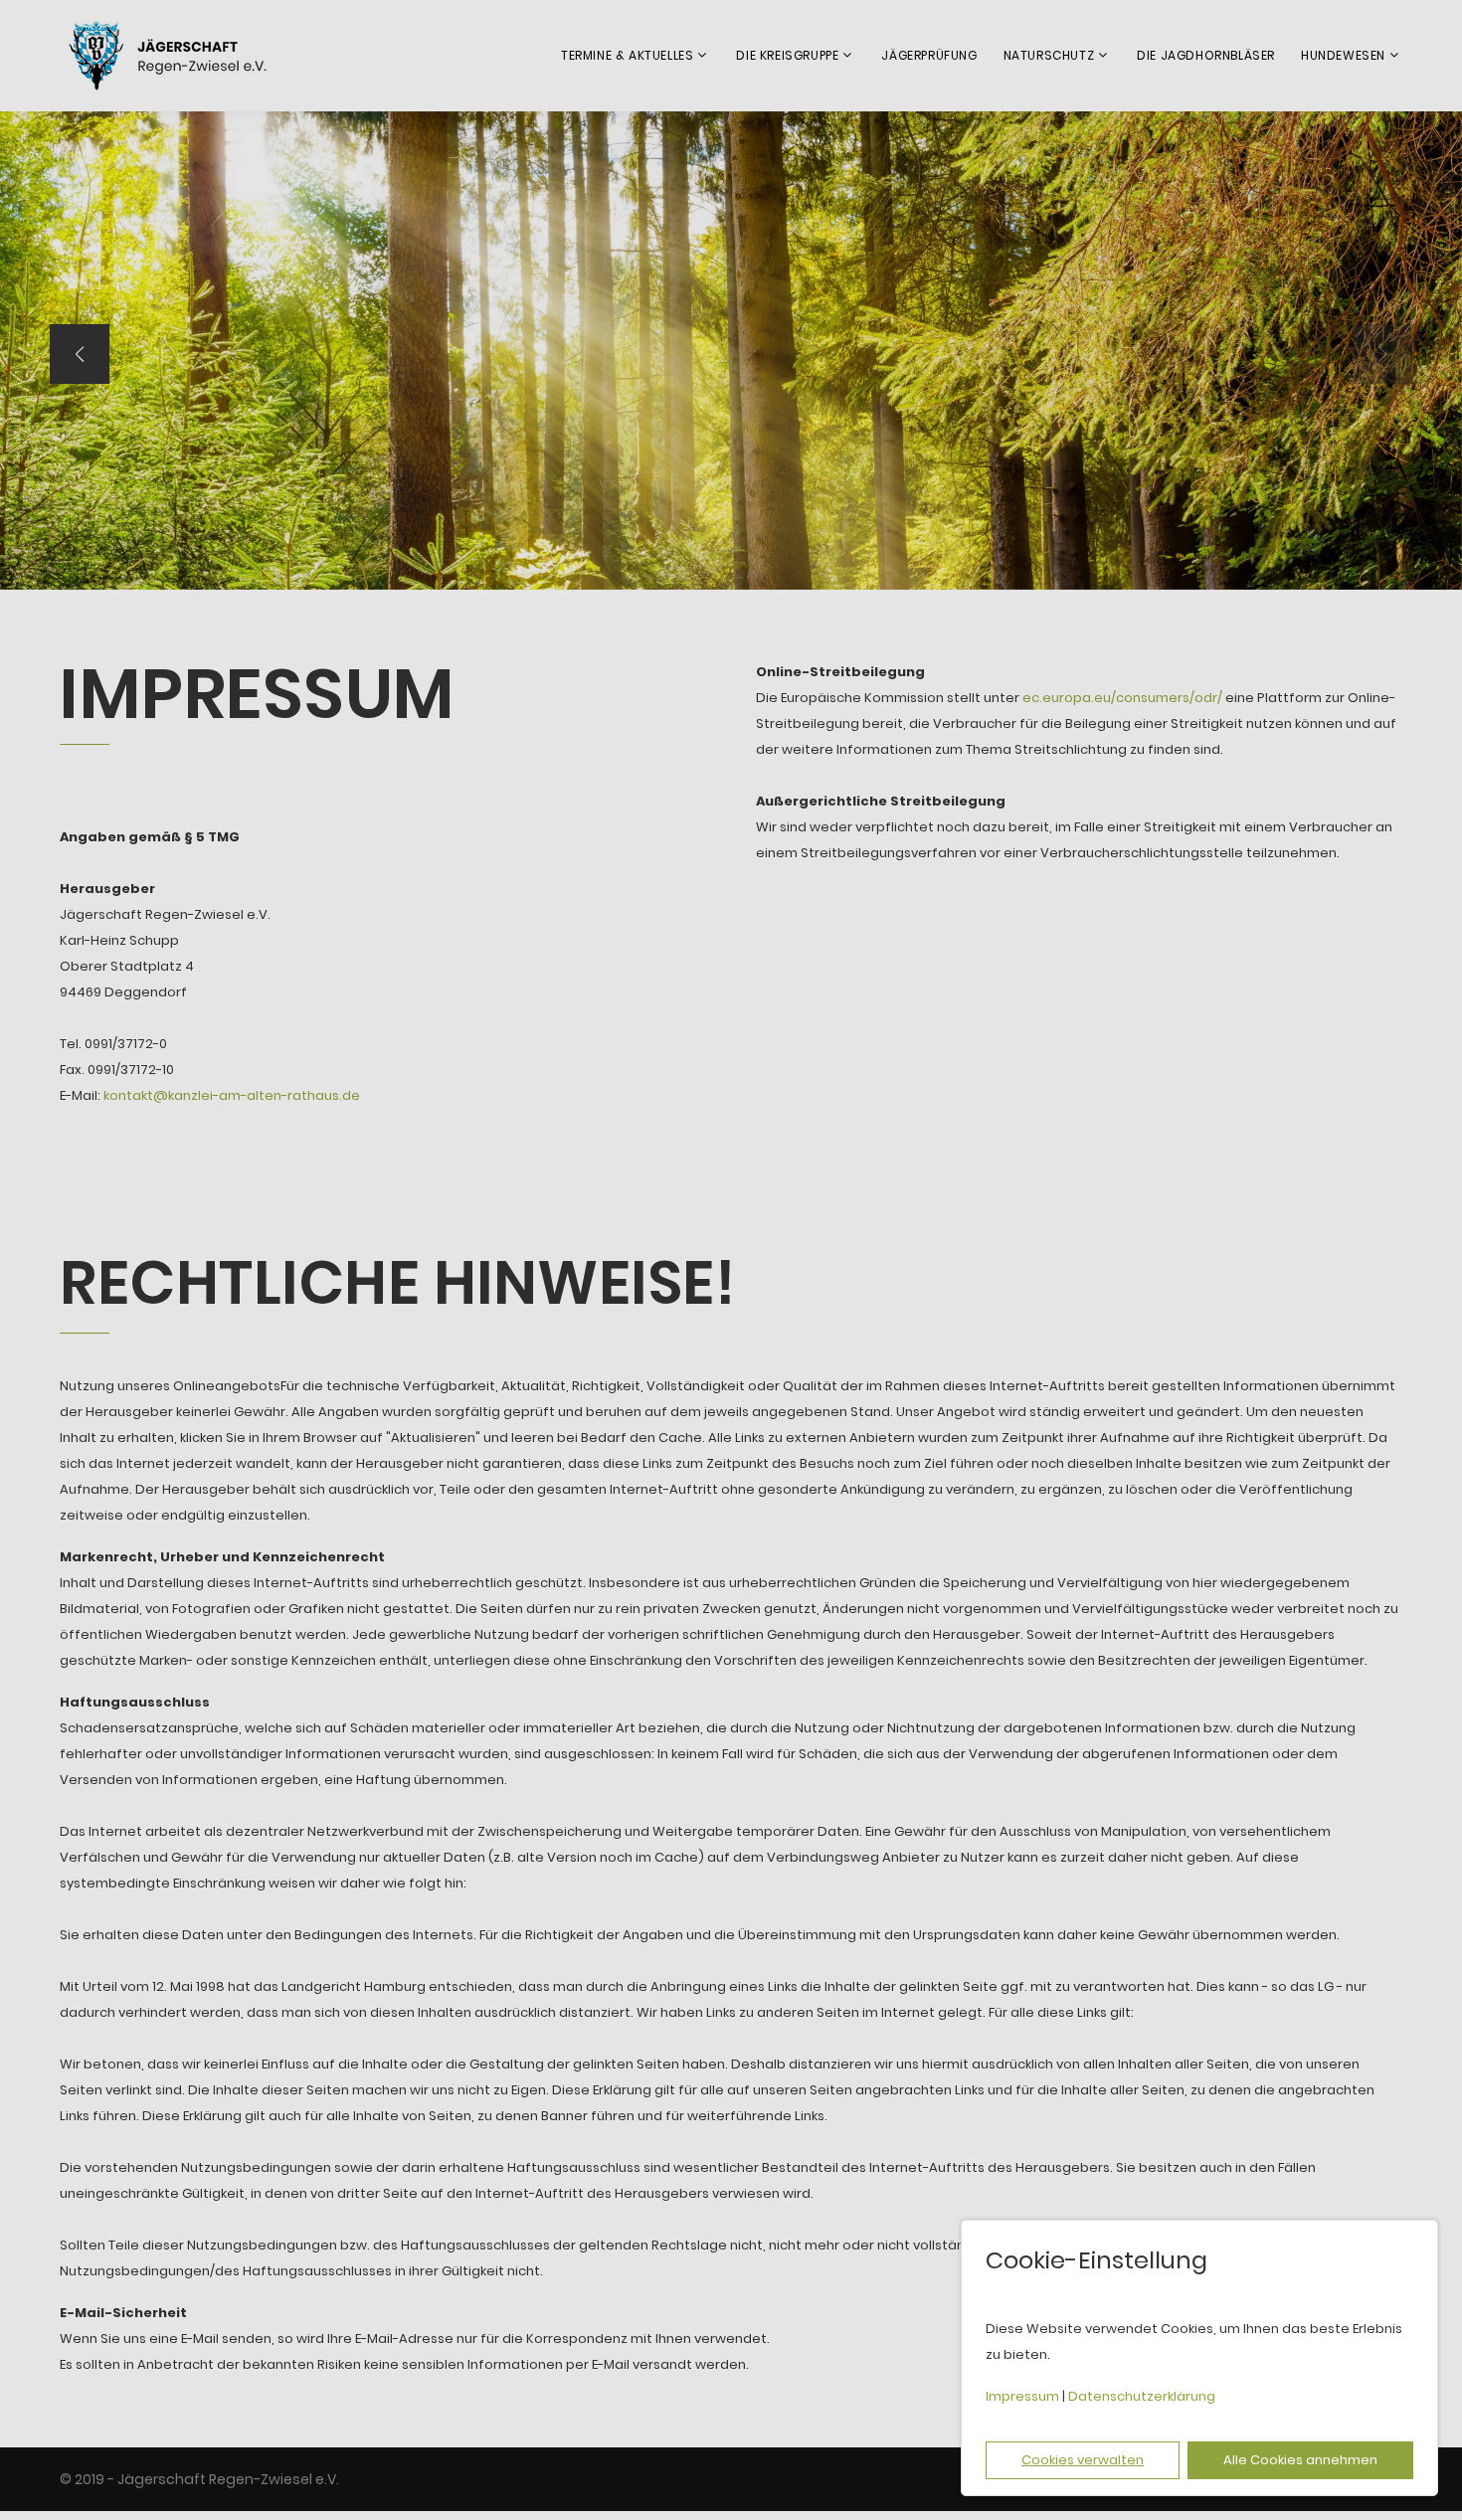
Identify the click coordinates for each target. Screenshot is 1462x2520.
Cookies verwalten (1083, 2460)
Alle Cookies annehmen (1300, 2460)
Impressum (1022, 2396)
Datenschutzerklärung (1142, 2396)
